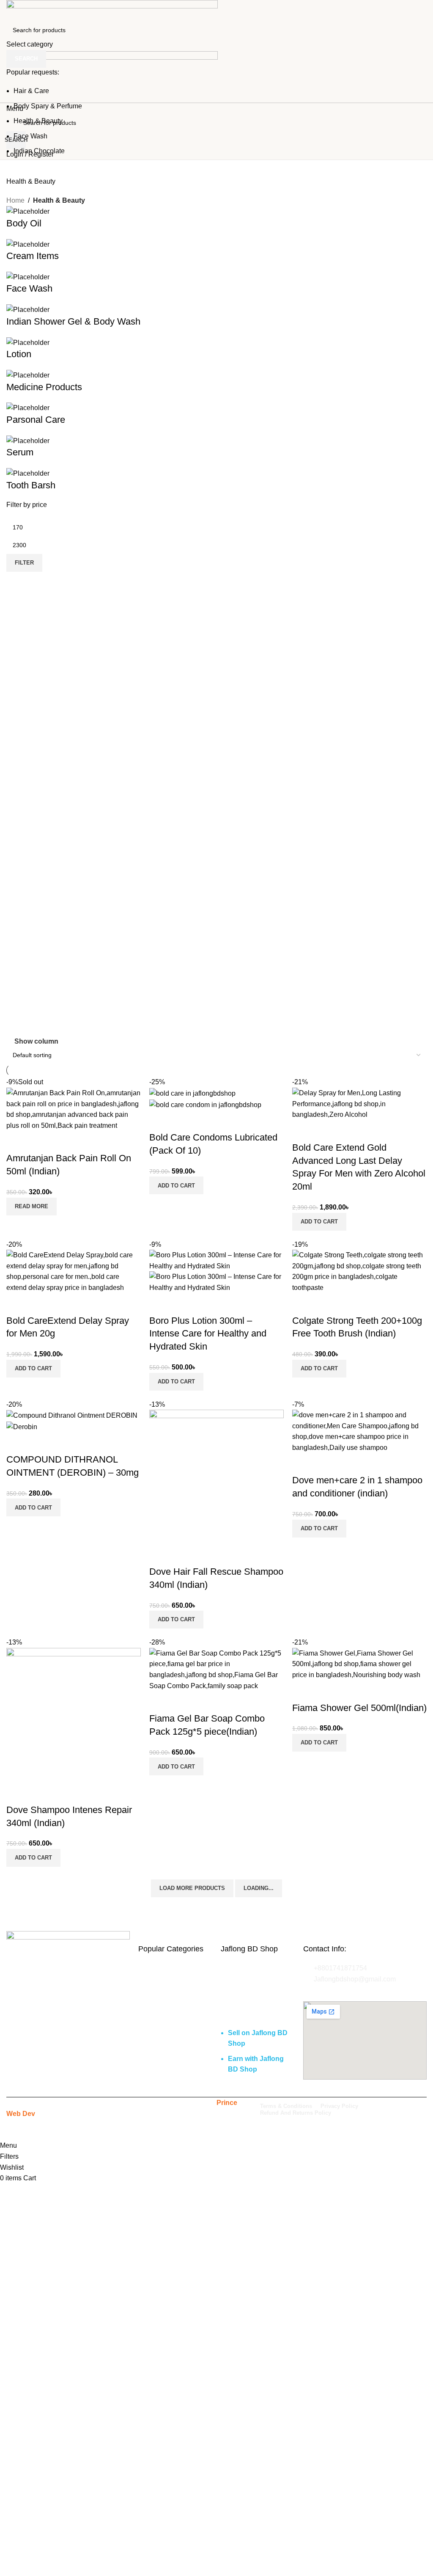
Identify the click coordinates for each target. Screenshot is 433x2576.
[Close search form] (11, 11)
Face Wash (30, 136)
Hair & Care (31, 91)
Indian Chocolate (39, 151)
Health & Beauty (38, 121)
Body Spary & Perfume (48, 106)
